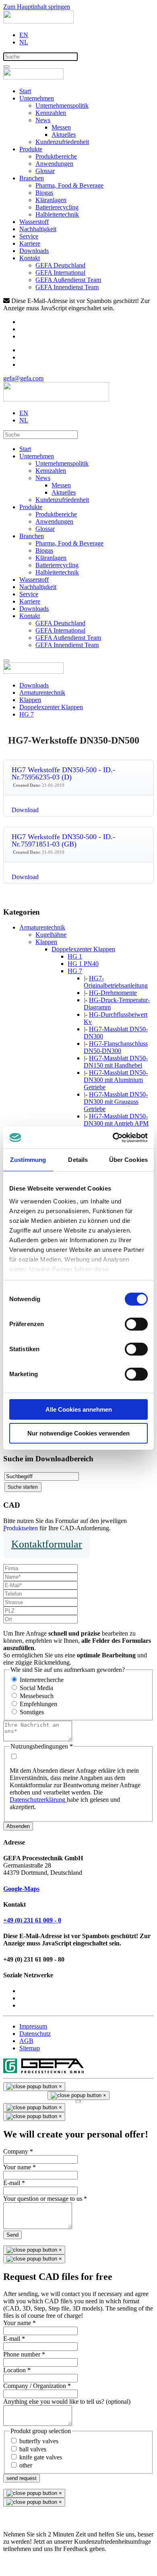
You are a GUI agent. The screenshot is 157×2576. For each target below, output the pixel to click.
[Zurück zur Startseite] (38, 21)
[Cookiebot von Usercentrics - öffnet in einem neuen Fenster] (113, 1138)
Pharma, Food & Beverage (69, 185)
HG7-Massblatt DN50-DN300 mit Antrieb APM (116, 1120)
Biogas (44, 193)
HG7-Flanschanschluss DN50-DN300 (116, 1047)
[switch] (136, 1324)
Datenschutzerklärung (38, 1800)
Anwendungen (54, 164)
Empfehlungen (38, 1704)
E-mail (14, 2183)
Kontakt (30, 258)
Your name (20, 2167)
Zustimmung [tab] (28, 1160)
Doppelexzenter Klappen (83, 949)
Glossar (45, 171)
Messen (61, 127)
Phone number (24, 2354)
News (43, 120)
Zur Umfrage (20, 2562)
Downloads (34, 251)
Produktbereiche (56, 156)
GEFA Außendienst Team (68, 280)
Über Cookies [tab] (128, 1160)
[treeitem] (42, 927)
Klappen (46, 942)
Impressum (33, 2026)
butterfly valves (39, 2441)
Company (18, 2151)
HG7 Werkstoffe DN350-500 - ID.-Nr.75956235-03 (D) (63, 773)
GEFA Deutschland (60, 265)
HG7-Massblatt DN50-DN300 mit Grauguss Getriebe (116, 1102)
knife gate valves (41, 2457)
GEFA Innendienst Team (67, 287)
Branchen (32, 178)
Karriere (30, 243)
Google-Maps (21, 1889)
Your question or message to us (45, 2199)
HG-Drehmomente (113, 993)
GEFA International (60, 273)
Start (25, 91)
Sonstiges (32, 1712)
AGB (26, 2041)
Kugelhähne (51, 935)
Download (25, 810)
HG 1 (75, 956)
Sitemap (30, 2048)
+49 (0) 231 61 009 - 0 (32, 1920)
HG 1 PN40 (83, 964)
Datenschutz (35, 2034)
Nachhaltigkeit (38, 229)
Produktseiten (21, 1528)
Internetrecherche (42, 1680)
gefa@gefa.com (23, 378)
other (26, 2465)
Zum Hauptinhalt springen (37, 7)
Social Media (36, 1688)
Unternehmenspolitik (62, 106)
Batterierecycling (57, 207)
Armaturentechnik (42, 927)
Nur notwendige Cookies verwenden (78, 1433)
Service (29, 236)
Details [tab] (78, 1160)
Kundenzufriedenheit (62, 142)
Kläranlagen (51, 200)
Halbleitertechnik (57, 214)
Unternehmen (37, 98)
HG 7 (75, 971)
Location (17, 2370)
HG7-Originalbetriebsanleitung (116, 982)
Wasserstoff (34, 222)
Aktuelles (64, 135)
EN (24, 35)
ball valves (33, 2449)
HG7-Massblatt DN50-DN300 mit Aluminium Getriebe (116, 1080)
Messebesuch (37, 1696)
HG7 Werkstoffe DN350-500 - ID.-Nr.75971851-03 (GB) (63, 840)
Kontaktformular (47, 1544)
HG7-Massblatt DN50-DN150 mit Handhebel (116, 1062)
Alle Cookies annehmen (79, 1409)
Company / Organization (37, 2386)
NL (24, 42)
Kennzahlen (51, 113)
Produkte (31, 149)
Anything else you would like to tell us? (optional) (67, 2402)
